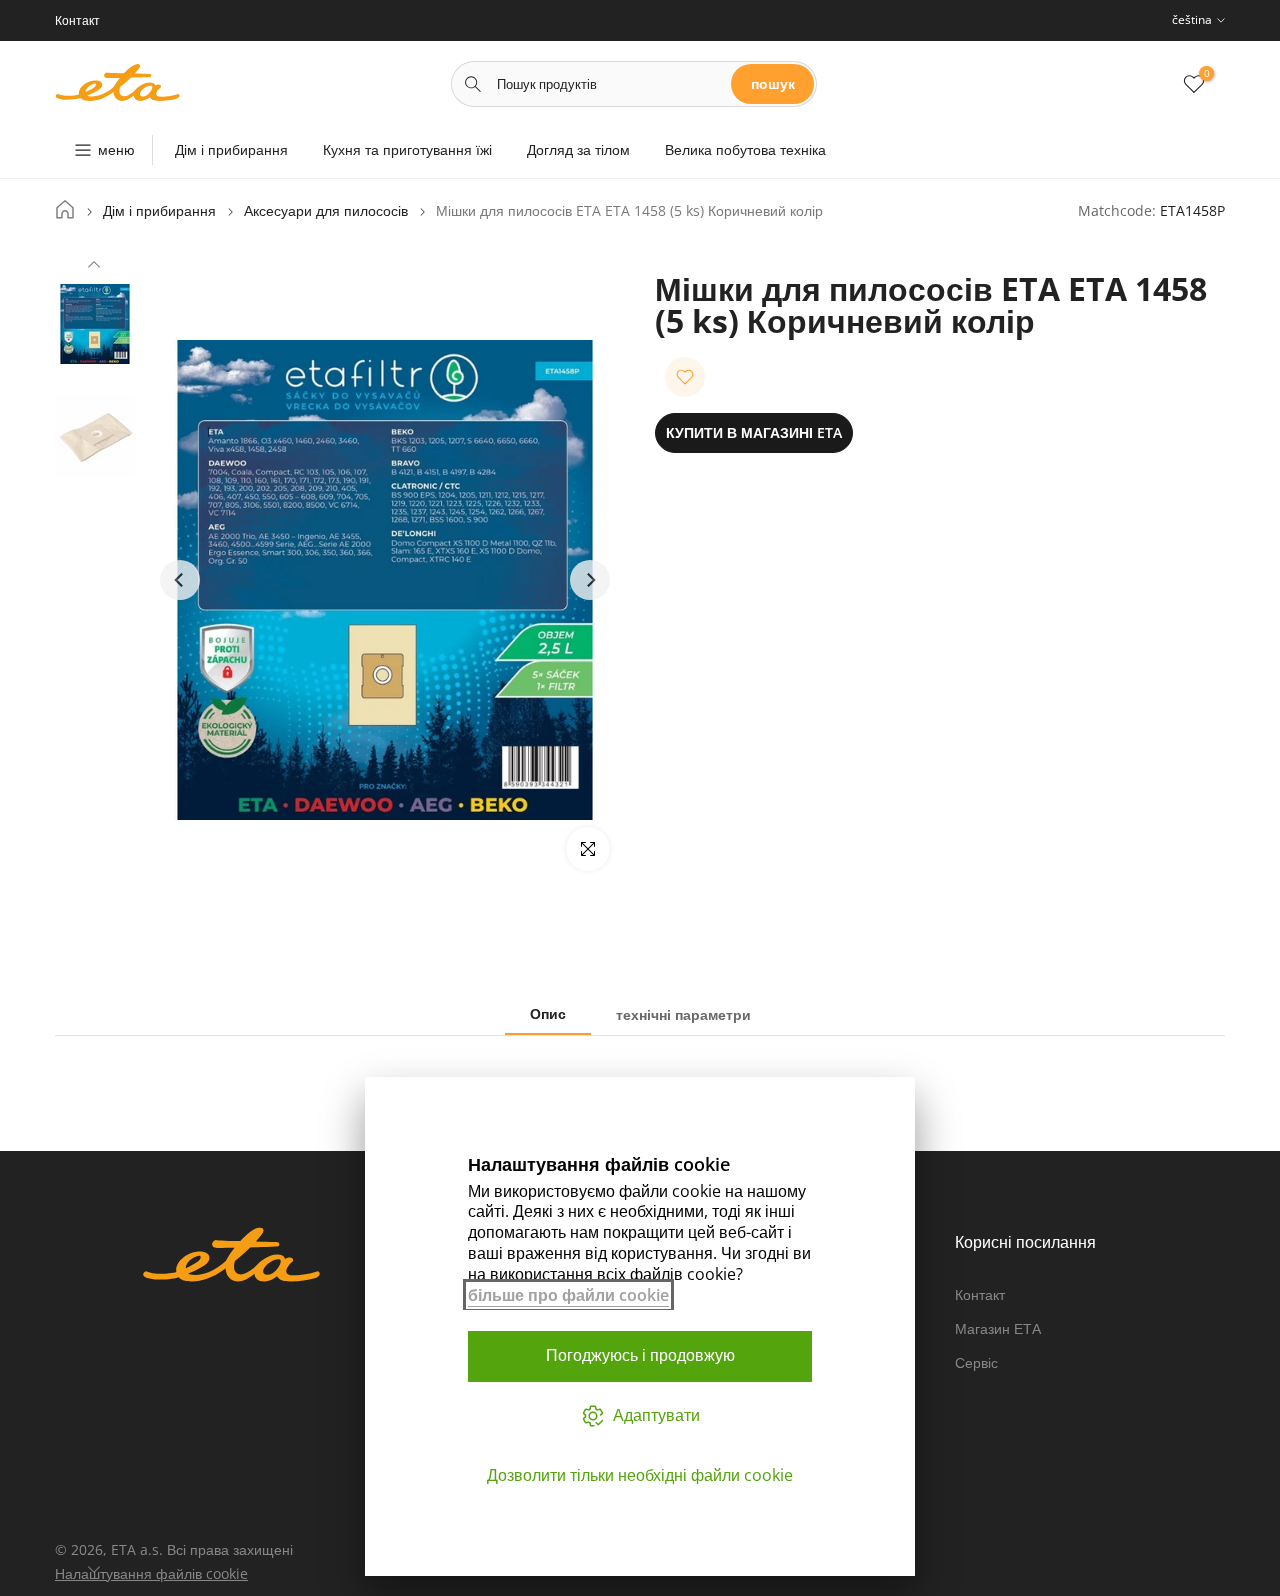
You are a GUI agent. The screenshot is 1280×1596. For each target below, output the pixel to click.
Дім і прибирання (231, 149)
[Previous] (94, 267)
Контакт (980, 1294)
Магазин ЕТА (998, 1328)
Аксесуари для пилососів (326, 211)
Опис (548, 1013)
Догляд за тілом (578, 149)
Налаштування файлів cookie (151, 1573)
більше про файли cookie (568, 1295)
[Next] (94, 1567)
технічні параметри (683, 1014)
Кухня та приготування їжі (407, 149)
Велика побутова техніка (745, 149)
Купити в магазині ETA (754, 432)
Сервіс (976, 1362)
